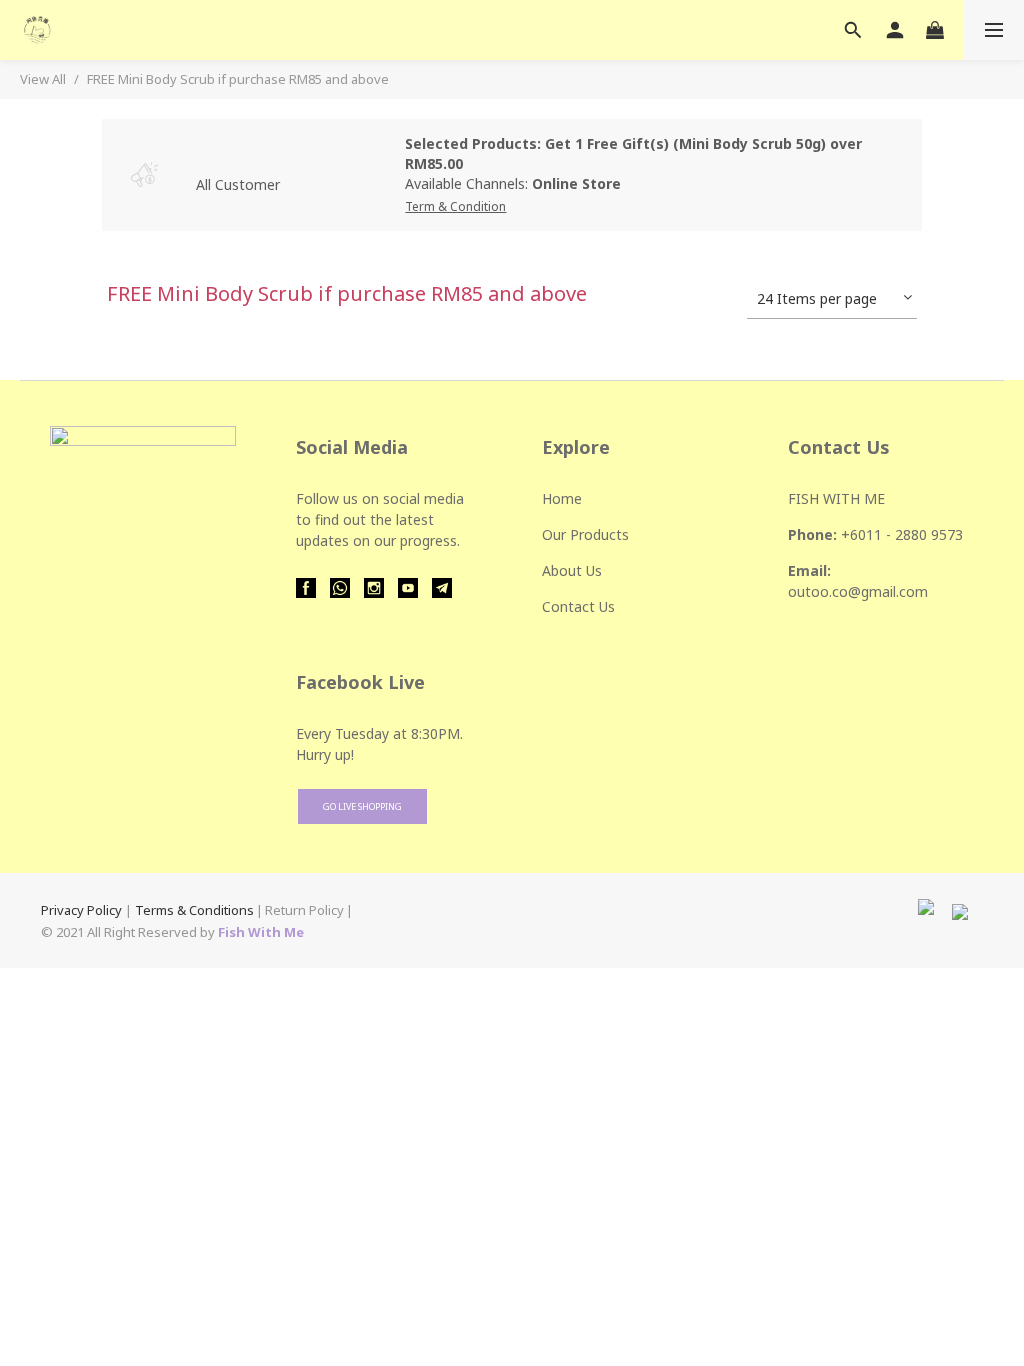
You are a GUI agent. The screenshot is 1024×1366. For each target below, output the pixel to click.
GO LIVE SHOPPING (362, 806)
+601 (857, 534)
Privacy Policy (81, 910)
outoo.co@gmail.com (858, 591)
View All (43, 79)
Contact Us (578, 606)
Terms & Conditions (194, 910)
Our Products (585, 534)
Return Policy (304, 910)
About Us (572, 570)
